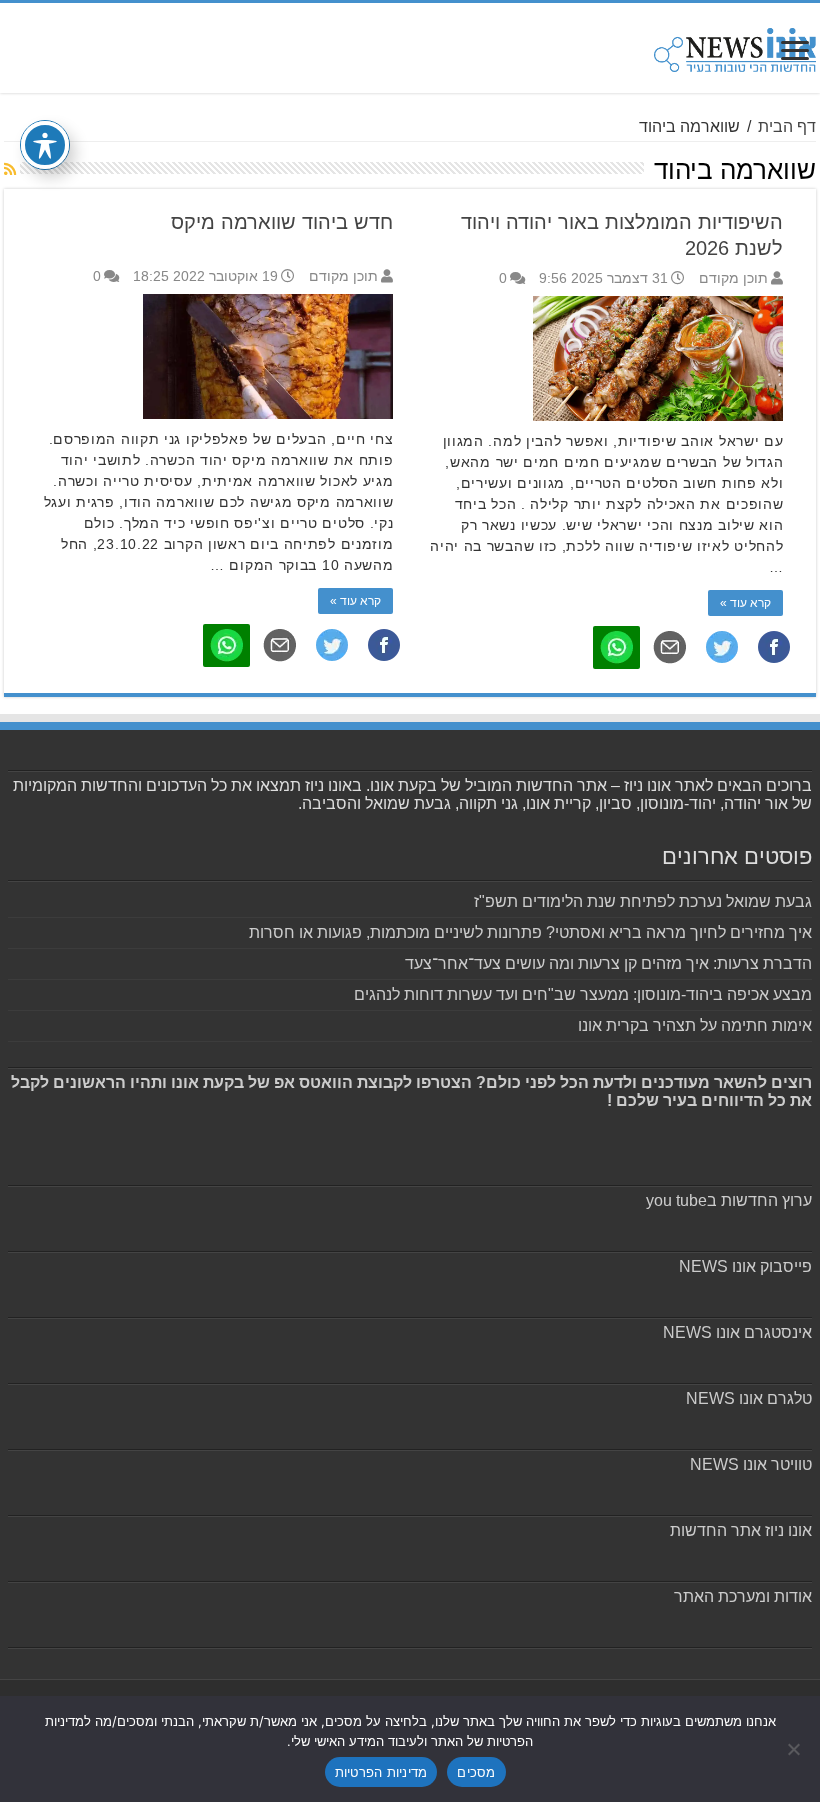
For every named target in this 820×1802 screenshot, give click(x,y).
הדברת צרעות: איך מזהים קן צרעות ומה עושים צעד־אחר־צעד (608, 963)
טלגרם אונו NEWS (749, 1398)
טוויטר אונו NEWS (751, 1464)
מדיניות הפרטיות (381, 1772)
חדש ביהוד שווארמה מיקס (282, 222)
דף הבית (787, 126)
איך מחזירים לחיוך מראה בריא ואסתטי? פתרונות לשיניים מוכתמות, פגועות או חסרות (530, 932)
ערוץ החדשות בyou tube (729, 1200)
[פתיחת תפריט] (795, 52)
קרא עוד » (745, 603)
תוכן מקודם (733, 278)
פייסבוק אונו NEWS (745, 1266)
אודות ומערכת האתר (743, 1596)
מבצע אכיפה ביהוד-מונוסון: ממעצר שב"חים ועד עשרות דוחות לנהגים (583, 994)
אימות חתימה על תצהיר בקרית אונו (695, 1025)
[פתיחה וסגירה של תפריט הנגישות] (45, 145)
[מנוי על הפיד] (10, 169)
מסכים (476, 1772)
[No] (795, 1749)
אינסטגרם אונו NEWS (737, 1332)
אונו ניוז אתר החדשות (741, 1530)
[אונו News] (735, 47)
